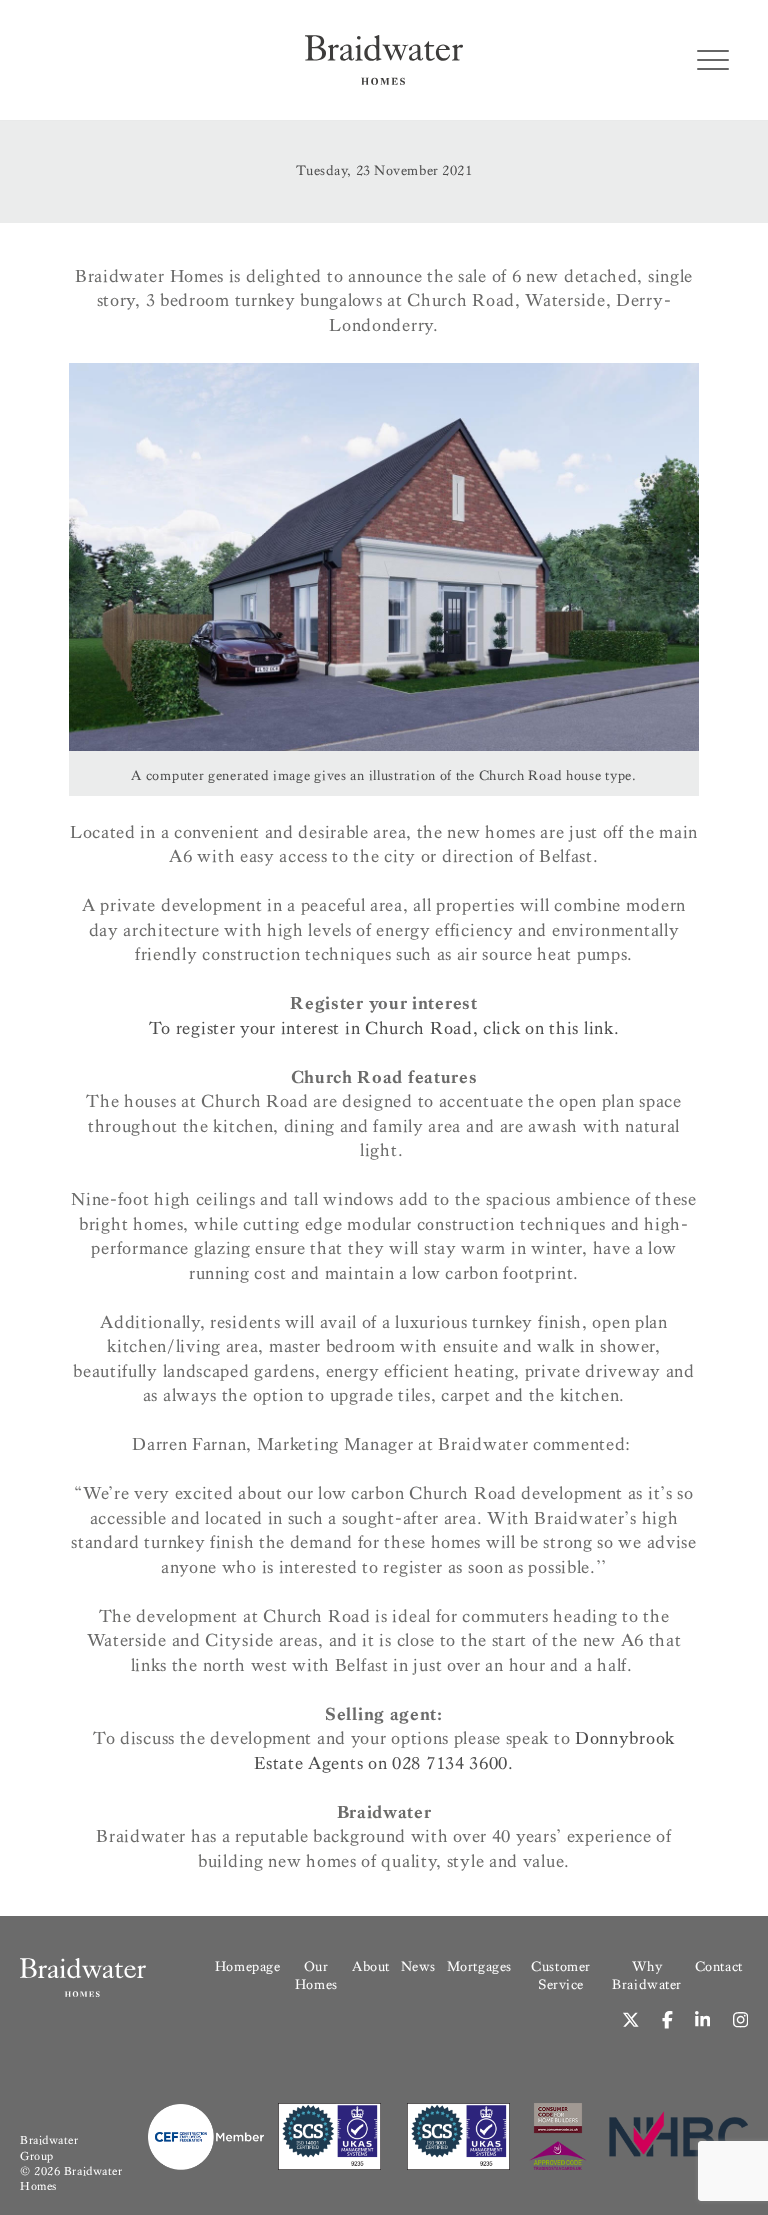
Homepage (247, 1966)
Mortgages (479, 1966)
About (371, 1966)
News (418, 1966)
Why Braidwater (647, 1975)
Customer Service (560, 1975)
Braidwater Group (49, 2147)
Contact (719, 1966)
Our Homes (316, 1975)
